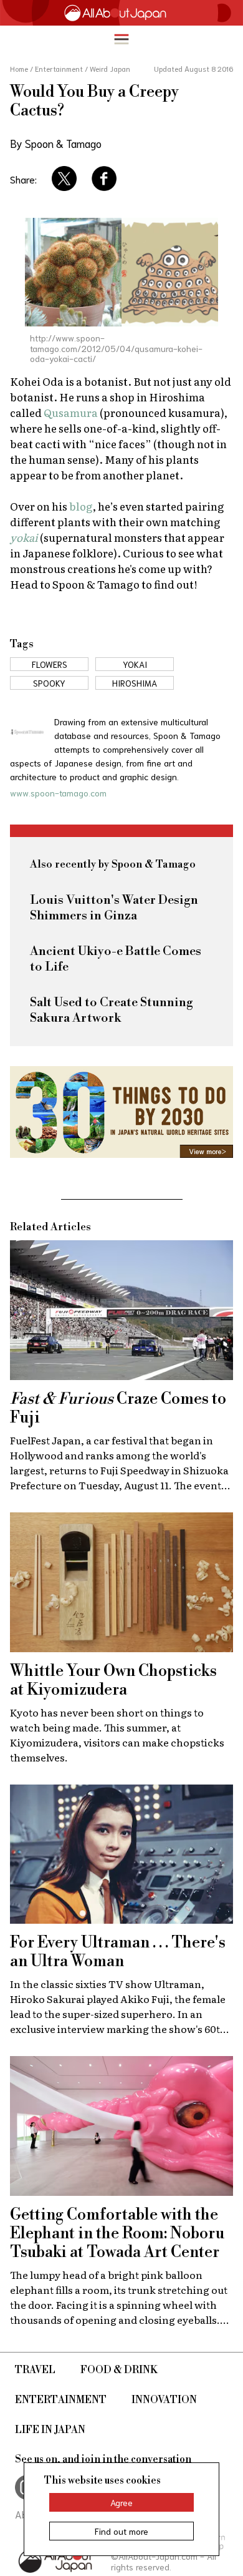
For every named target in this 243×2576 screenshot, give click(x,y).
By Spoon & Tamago (56, 143)
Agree (121, 2502)
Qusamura (71, 412)
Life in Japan (50, 2430)
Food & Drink (119, 2370)
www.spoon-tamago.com (58, 793)
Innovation (164, 2400)
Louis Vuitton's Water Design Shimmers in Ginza (114, 908)
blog (81, 506)
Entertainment (61, 2400)
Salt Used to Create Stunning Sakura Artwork (112, 1011)
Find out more (121, 2531)
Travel (35, 2370)
